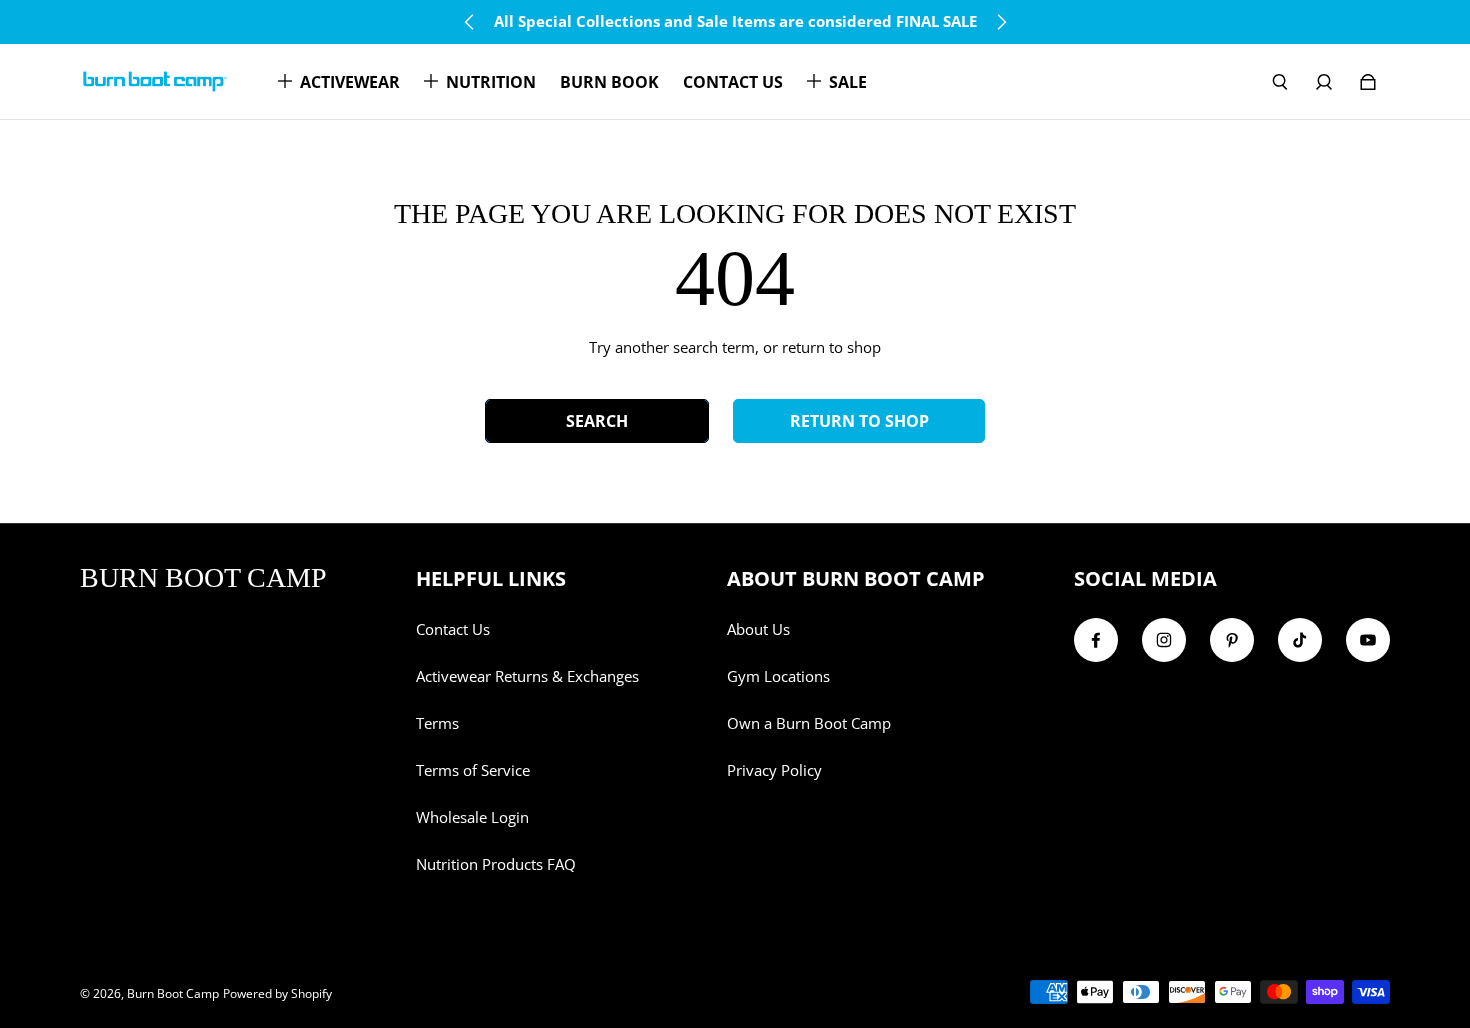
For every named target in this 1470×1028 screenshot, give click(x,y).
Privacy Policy (774, 770)
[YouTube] (1368, 640)
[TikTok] (1300, 640)
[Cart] (1368, 82)
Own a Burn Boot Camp (809, 723)
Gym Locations (778, 676)
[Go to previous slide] (470, 22)
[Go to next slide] (1001, 22)
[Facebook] (1096, 640)
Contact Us (453, 629)
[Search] (1280, 82)
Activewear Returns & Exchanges (527, 676)
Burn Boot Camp (173, 993)
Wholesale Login (472, 817)
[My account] (1324, 82)
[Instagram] (1164, 640)
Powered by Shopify (277, 993)
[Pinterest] (1232, 640)
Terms (437, 723)
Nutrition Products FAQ (496, 864)
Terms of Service (473, 770)
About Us (758, 629)
